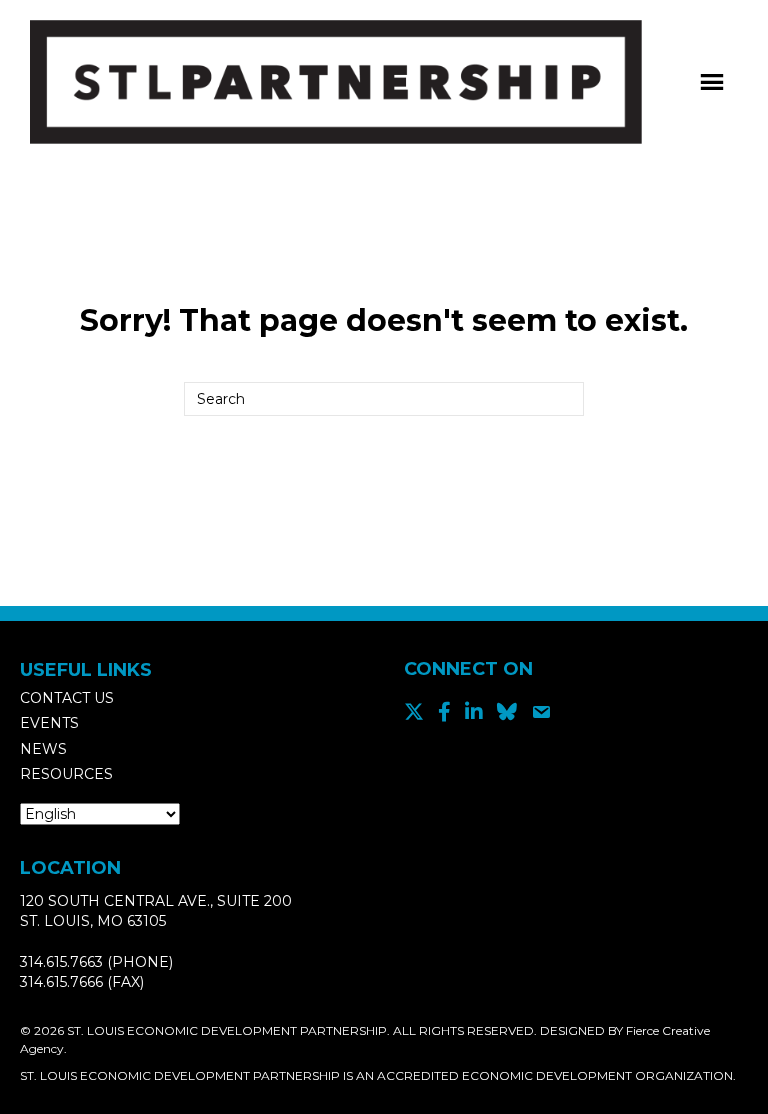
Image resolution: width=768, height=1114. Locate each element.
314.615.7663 (61, 962)
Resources (66, 774)
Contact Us (67, 698)
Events (49, 723)
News (43, 749)
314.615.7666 (61, 982)
